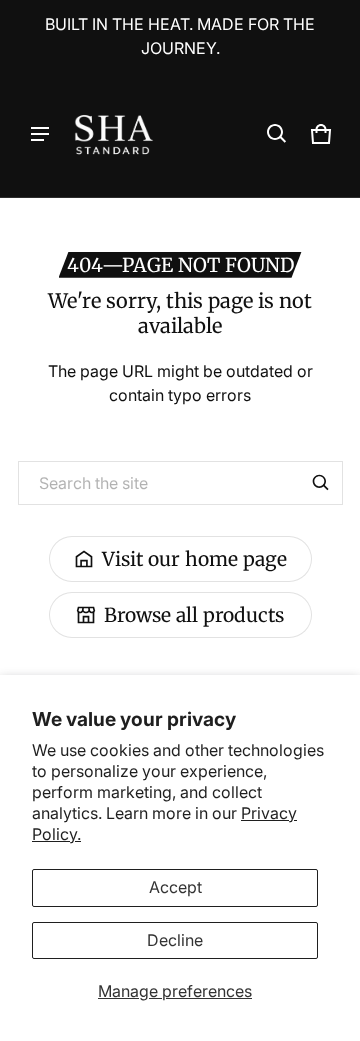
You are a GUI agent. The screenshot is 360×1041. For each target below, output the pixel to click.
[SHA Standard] (114, 134)
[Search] (321, 483)
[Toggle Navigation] (40, 134)
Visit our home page (194, 559)
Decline (175, 940)
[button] (277, 134)
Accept (175, 887)
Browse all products (194, 615)
